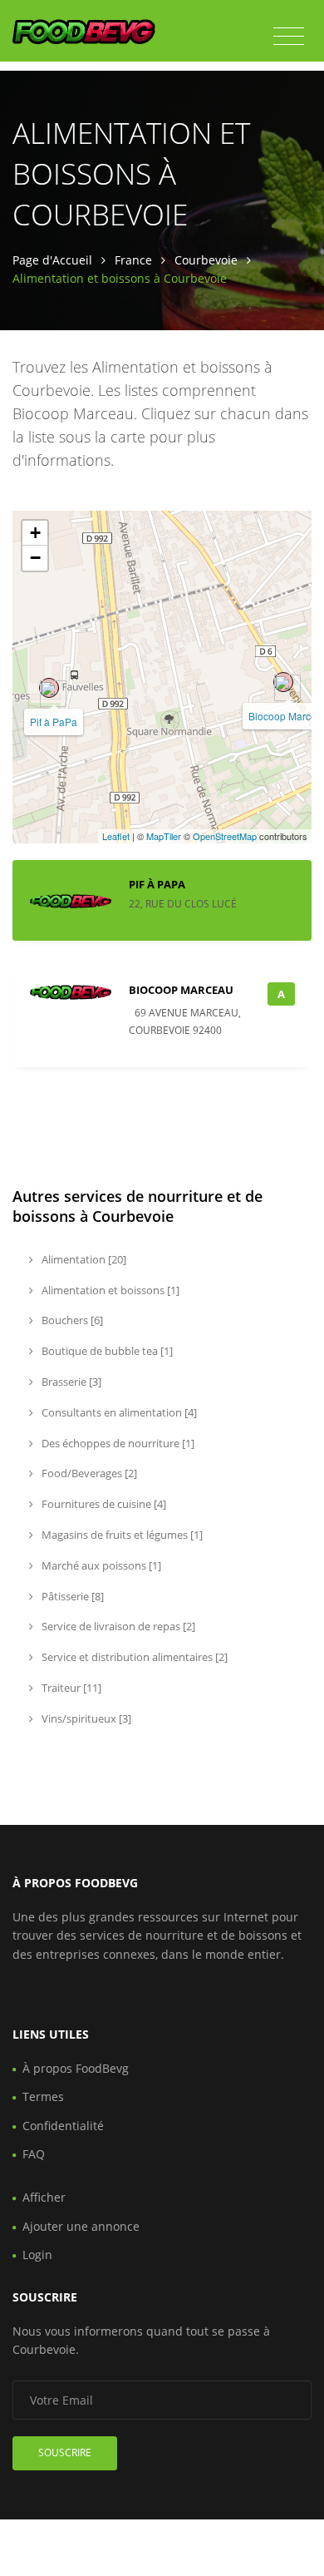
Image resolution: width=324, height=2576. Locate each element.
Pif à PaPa (54, 722)
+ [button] (35, 533)
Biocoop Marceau (181, 990)
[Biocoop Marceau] (283, 682)
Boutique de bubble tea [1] (106, 1351)
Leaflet (116, 836)
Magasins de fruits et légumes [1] (121, 1535)
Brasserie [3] (70, 1382)
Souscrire (65, 2452)
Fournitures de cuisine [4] (103, 1504)
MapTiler (164, 836)
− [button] (35, 558)
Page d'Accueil (52, 260)
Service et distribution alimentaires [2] (133, 1657)
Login (37, 2255)
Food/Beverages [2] (88, 1473)
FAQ (34, 2154)
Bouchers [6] (71, 1320)
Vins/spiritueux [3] (85, 1718)
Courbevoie (206, 260)
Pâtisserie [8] (71, 1596)
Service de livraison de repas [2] (117, 1626)
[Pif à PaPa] (49, 688)
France (133, 260)
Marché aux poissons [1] (100, 1565)
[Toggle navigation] (289, 37)
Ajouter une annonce (81, 2226)
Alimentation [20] (83, 1259)
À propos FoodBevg (76, 2068)
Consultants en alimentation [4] (118, 1412)
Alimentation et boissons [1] (109, 1290)
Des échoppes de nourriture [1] (117, 1443)
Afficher (44, 2197)
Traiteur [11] (70, 1688)
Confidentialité (63, 2126)
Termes (43, 2096)
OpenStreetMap (225, 836)
